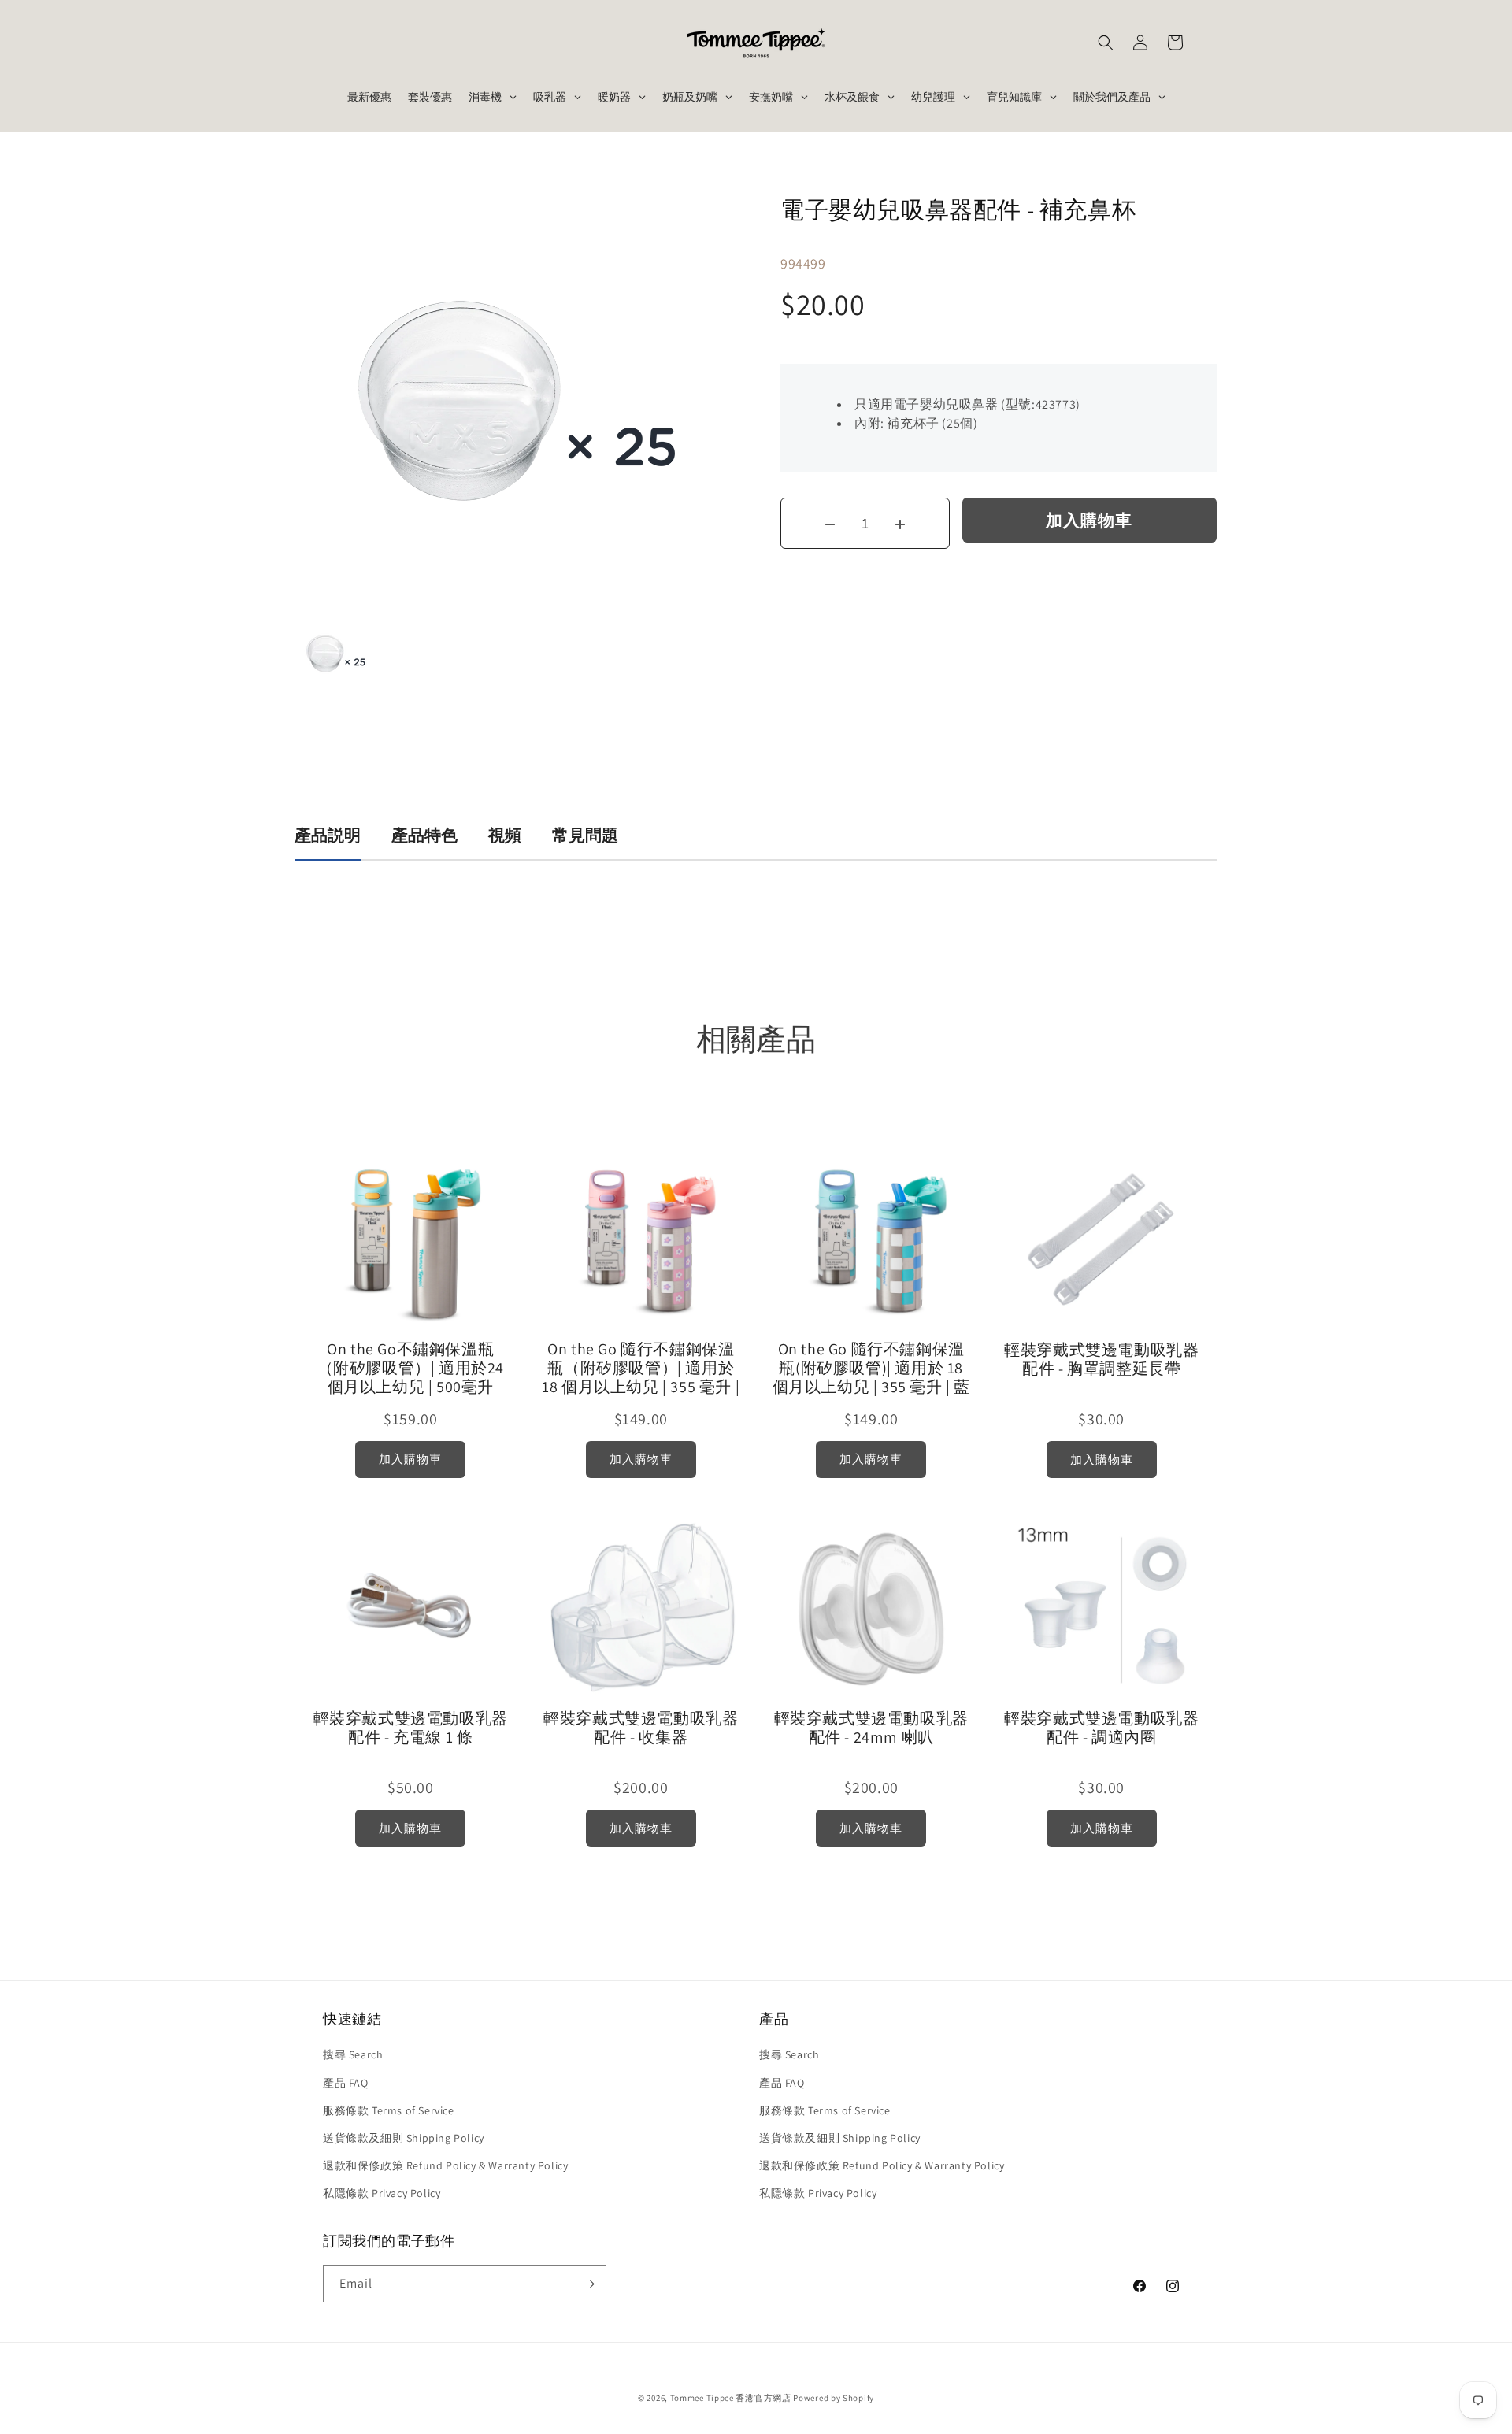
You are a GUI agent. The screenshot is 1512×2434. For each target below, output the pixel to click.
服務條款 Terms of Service (389, 2110)
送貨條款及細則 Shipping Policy (404, 2138)
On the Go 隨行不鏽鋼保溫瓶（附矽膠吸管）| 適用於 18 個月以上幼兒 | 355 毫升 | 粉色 (641, 1368)
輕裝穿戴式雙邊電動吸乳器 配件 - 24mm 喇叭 (871, 1728)
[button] (1106, 43)
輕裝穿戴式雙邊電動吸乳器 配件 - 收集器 (641, 1728)
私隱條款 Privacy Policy (382, 2193)
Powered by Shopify (834, 2398)
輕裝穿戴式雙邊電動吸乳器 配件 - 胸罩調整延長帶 (1101, 1360)
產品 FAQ (346, 2083)
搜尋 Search (353, 2054)
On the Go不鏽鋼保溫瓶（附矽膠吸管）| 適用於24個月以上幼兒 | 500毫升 (411, 1368)
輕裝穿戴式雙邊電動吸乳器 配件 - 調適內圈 (1101, 1728)
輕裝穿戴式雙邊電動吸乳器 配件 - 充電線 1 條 (411, 1728)
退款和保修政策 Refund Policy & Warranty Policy (445, 2165)
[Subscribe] (588, 2284)
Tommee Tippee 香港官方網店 (731, 2398)
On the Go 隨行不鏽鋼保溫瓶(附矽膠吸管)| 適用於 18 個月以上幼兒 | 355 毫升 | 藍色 (871, 1368)
